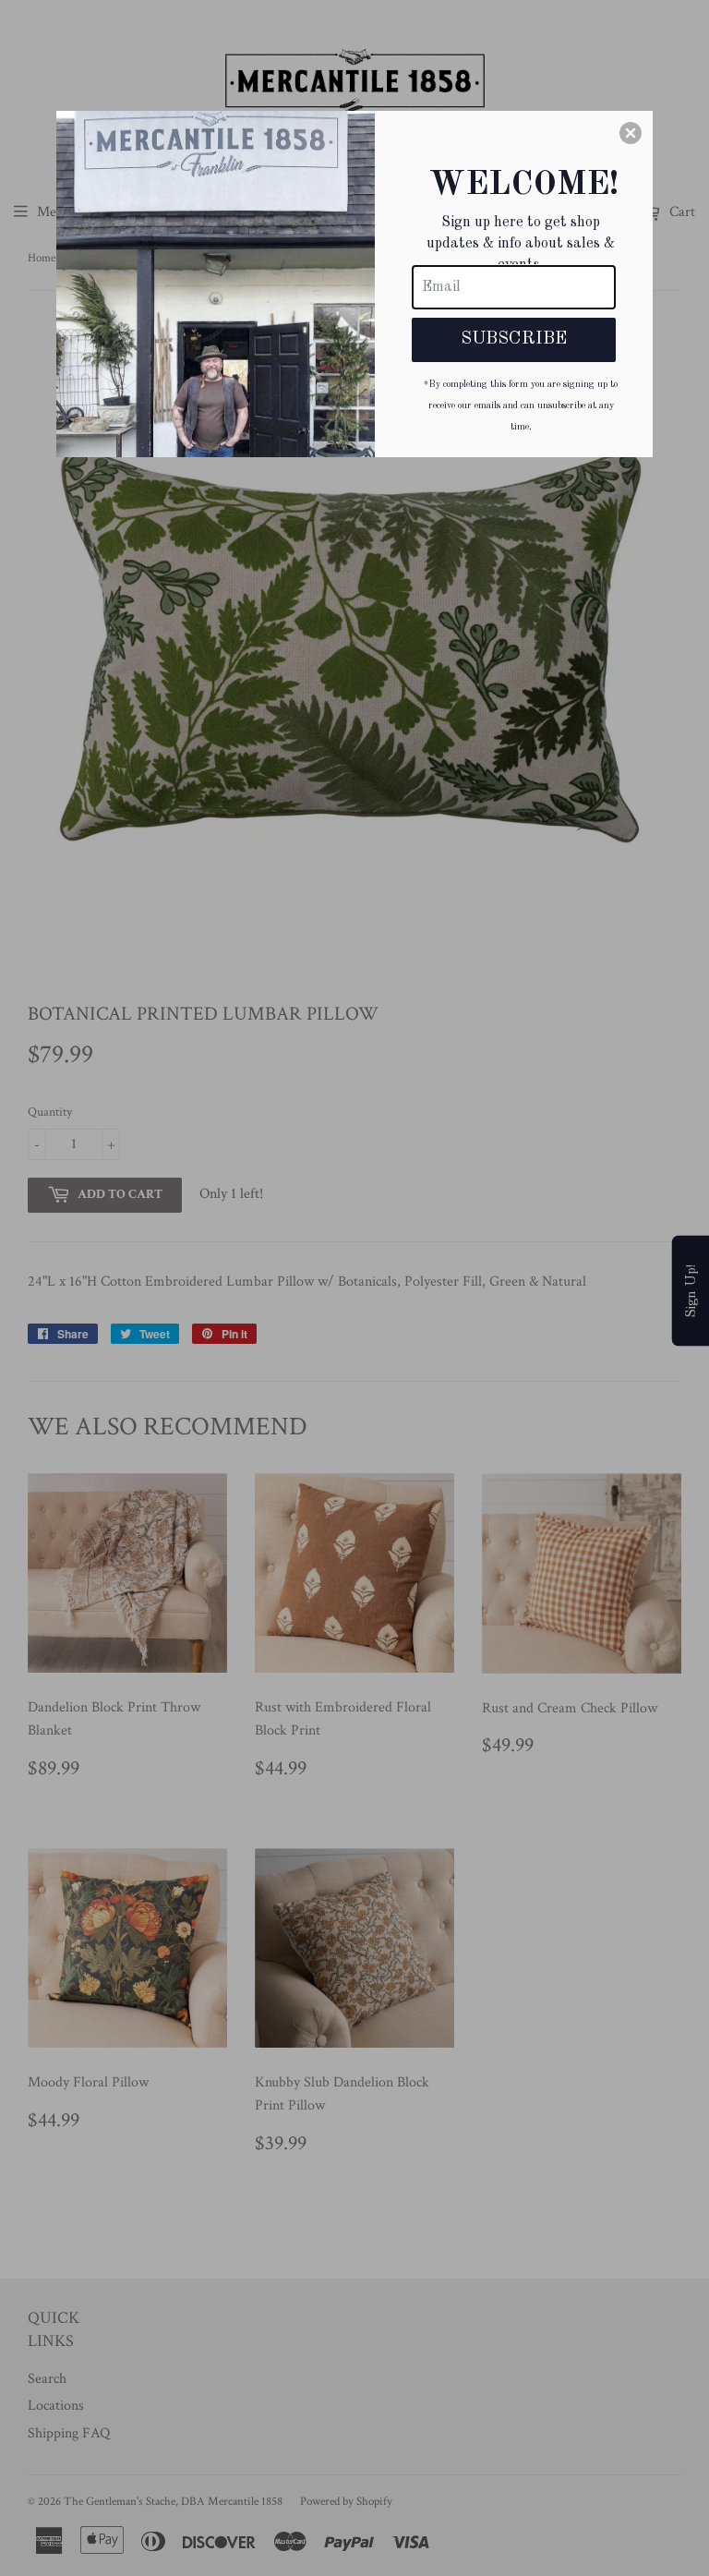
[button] (631, 133)
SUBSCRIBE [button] (514, 339)
